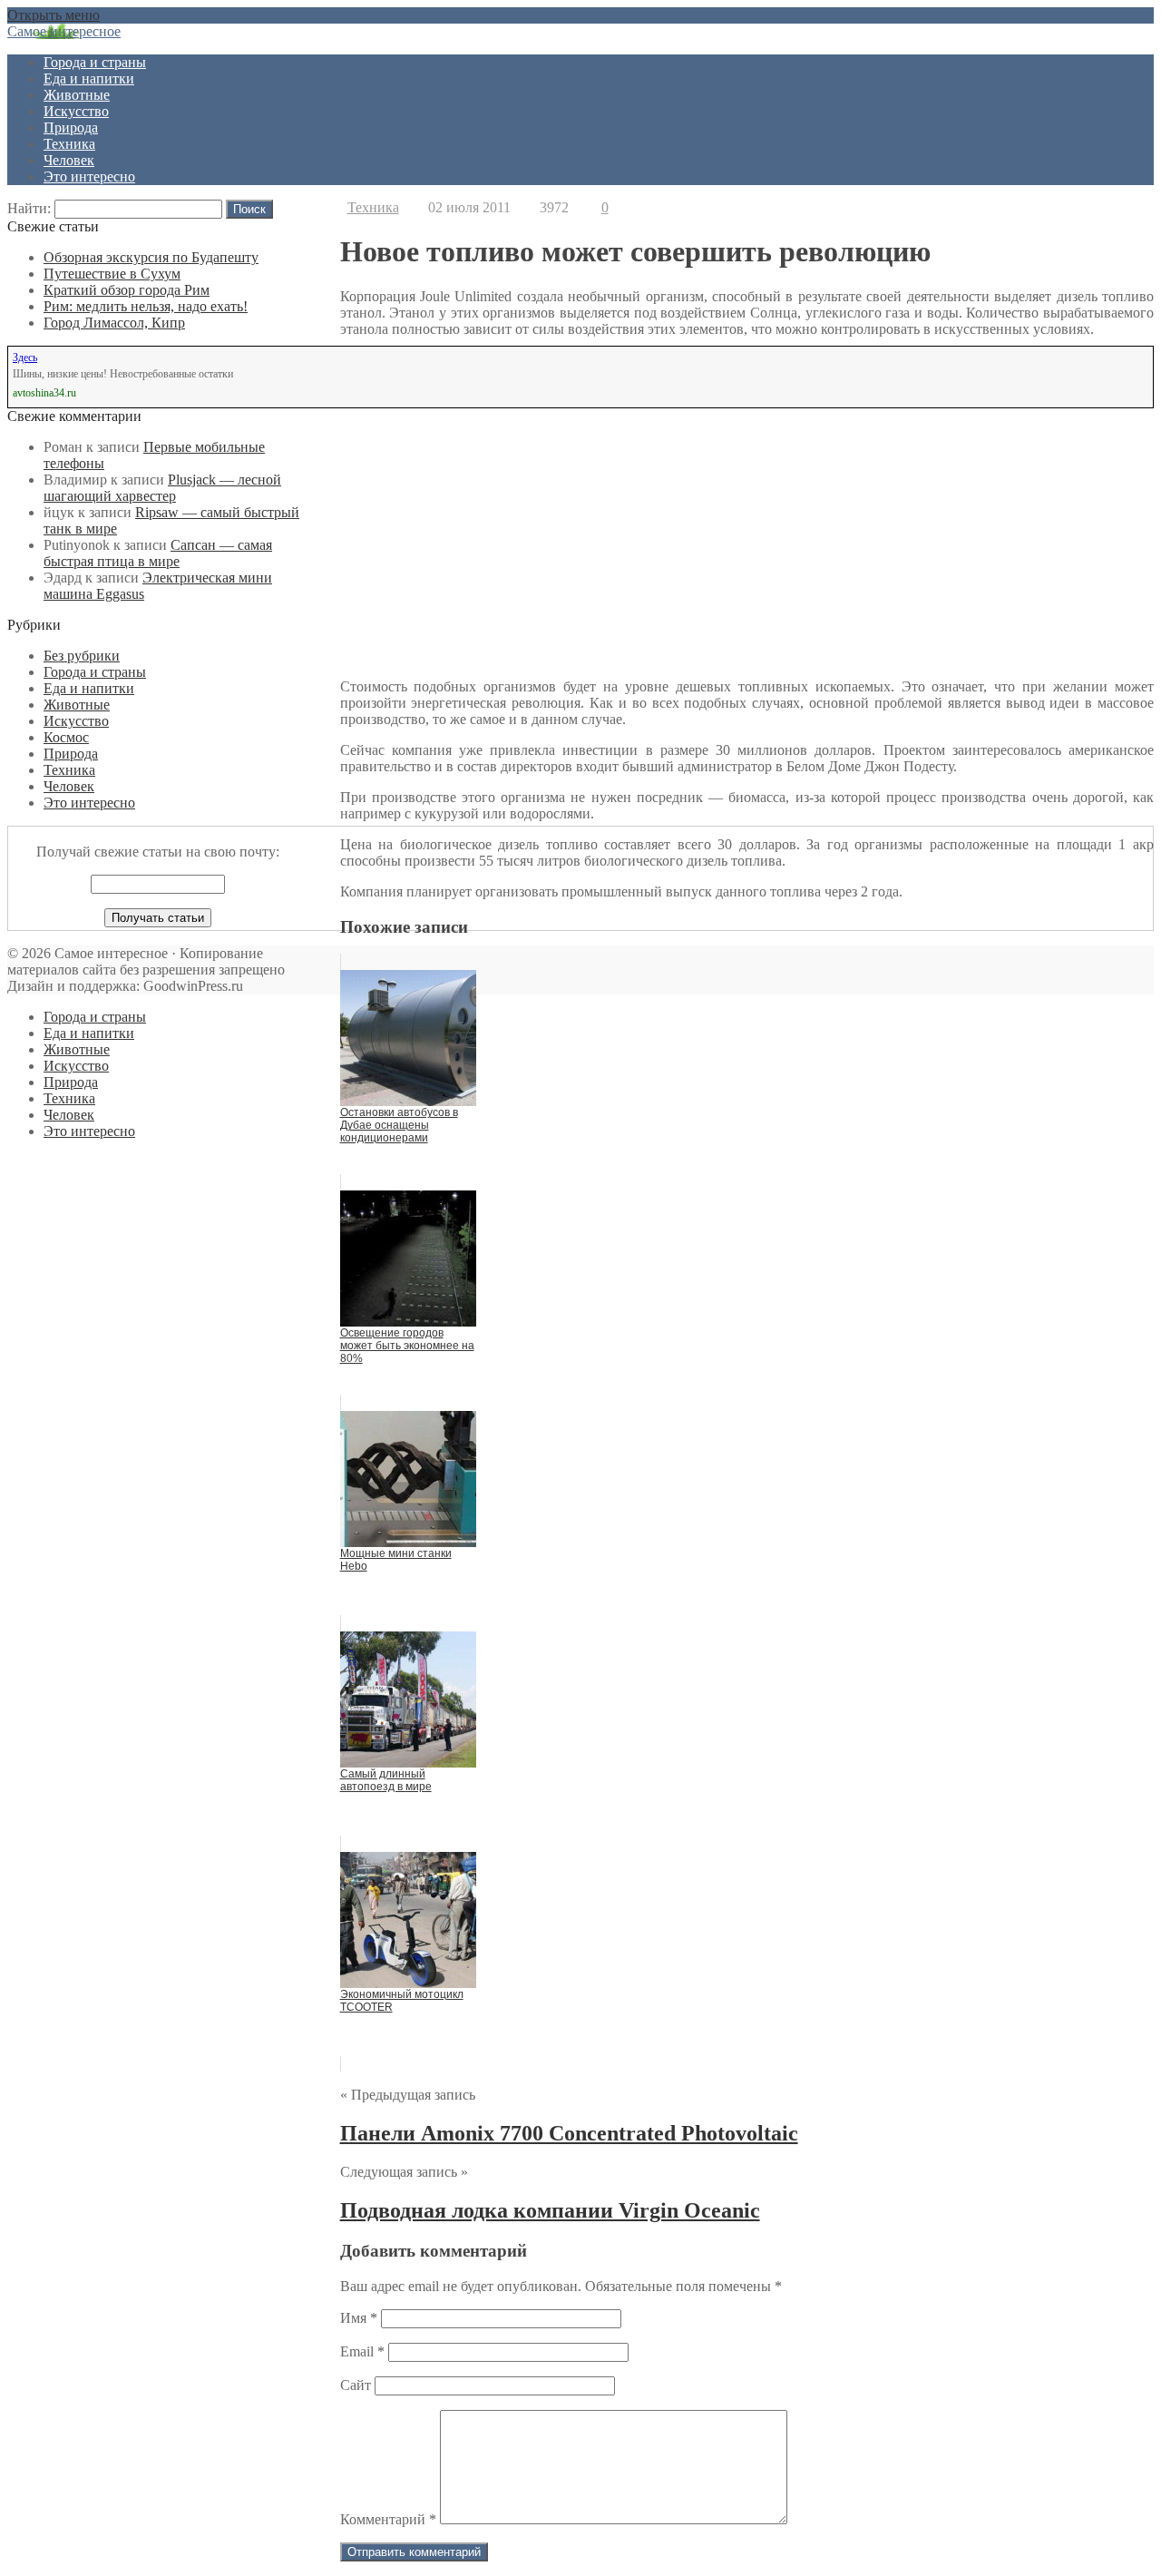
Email (362, 2351)
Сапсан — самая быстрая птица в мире (158, 553)
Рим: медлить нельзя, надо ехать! (146, 306)
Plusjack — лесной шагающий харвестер (162, 488)
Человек (69, 160)
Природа (71, 127)
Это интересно (89, 176)
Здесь (25, 358)
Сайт (356, 2385)
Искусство (76, 111)
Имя (359, 2318)
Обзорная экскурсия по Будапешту (151, 257)
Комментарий (388, 2519)
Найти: (29, 208)
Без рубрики (82, 656)
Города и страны (95, 62)
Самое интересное (64, 31)
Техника (69, 144)
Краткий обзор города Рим (127, 290)
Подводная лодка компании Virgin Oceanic (550, 2210)
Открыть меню (54, 15)
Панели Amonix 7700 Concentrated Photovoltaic (569, 2133)
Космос (66, 737)
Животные (77, 95)
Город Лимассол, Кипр (114, 323)
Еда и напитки (89, 78)
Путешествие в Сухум (112, 274)
